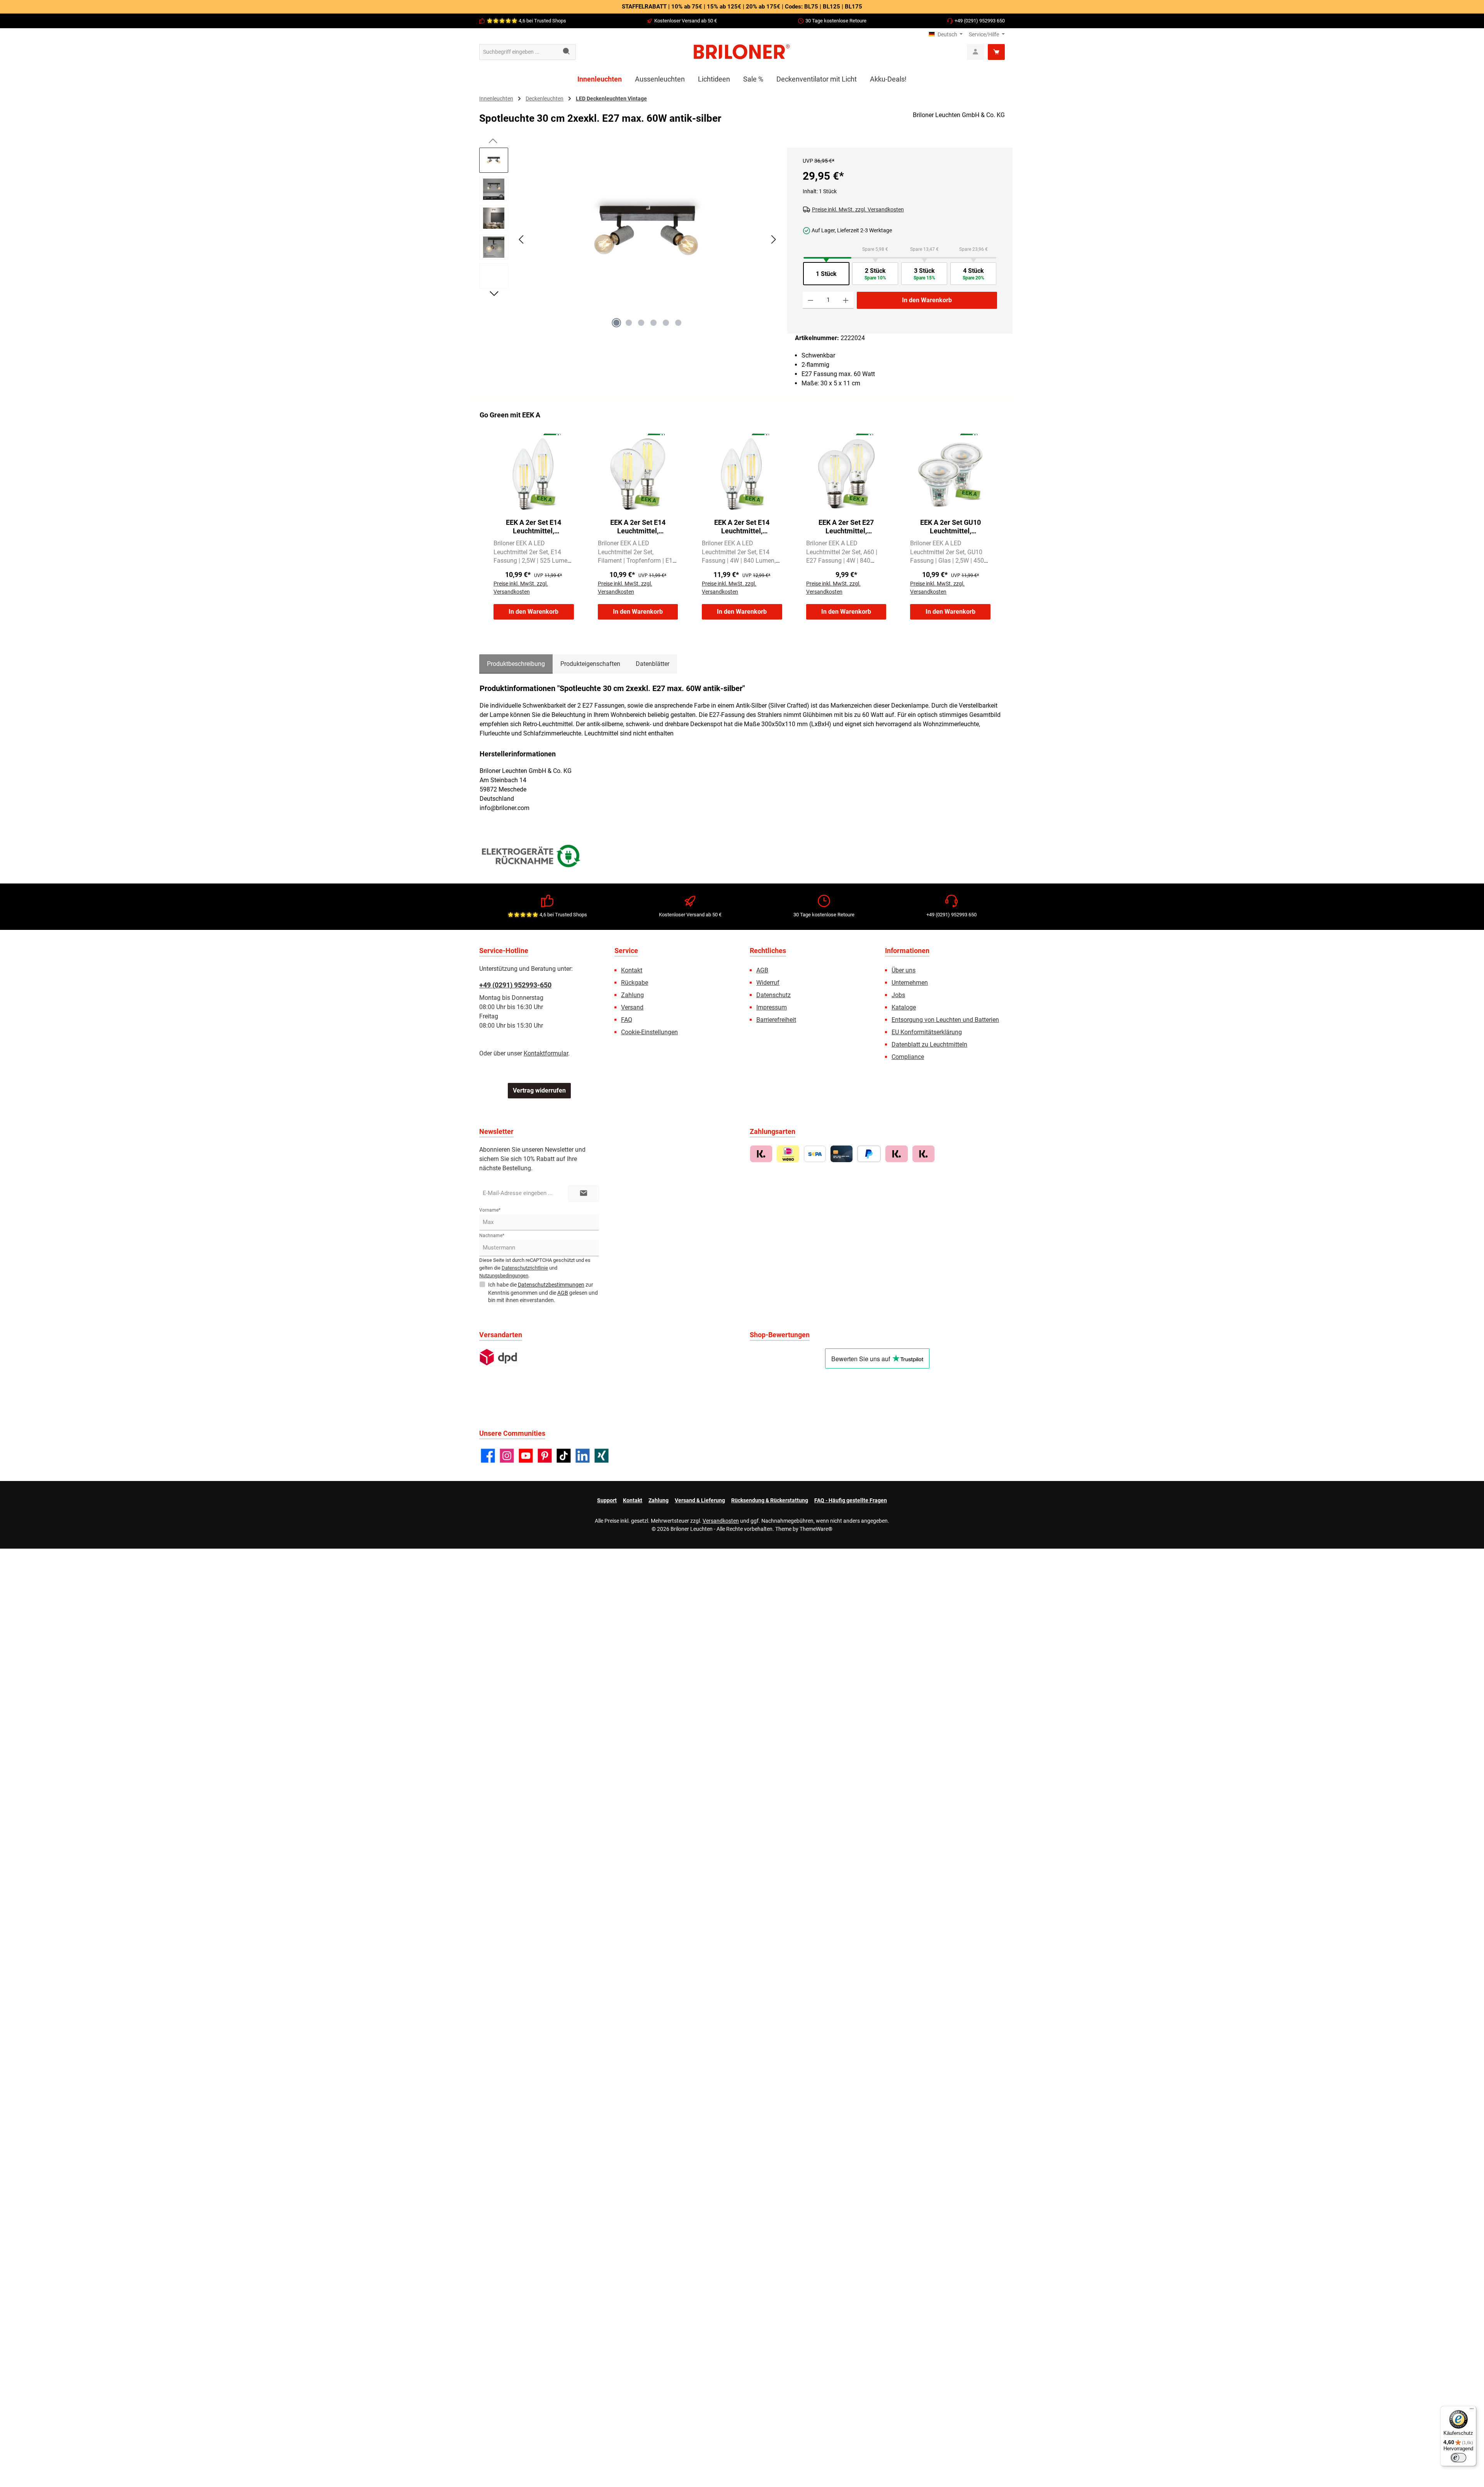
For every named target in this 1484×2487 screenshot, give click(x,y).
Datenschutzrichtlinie (525, 1268)
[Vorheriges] (522, 239)
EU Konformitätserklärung (927, 1032)
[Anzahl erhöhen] (846, 300)
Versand (632, 1007)
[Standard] (498, 1357)
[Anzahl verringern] (811, 300)
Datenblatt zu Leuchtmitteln (929, 1044)
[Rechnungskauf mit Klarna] (761, 1154)
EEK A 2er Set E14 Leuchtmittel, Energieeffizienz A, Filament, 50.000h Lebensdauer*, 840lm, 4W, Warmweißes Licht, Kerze (742, 527)
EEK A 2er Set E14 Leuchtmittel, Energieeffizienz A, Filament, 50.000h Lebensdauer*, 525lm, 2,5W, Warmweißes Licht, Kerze (534, 527)
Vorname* (490, 1210)
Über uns (904, 970)
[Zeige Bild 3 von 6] (641, 323)
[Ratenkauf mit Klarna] (923, 1154)
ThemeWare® (816, 1529)
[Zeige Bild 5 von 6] (666, 323)
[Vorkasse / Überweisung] (815, 1154)
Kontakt (632, 970)
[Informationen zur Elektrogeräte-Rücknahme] (532, 858)
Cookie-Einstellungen (649, 1032)
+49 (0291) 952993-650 (515, 985)
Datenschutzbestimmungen (551, 1285)
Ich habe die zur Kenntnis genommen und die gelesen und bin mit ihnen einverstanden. (543, 1292)
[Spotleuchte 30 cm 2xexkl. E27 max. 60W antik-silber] (647, 231)
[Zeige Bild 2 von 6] (629, 323)
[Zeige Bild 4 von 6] (654, 323)
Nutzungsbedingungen (504, 1276)
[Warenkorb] (996, 52)
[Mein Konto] (975, 52)
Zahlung (632, 995)
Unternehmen (910, 983)
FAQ (627, 1020)
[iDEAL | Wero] (788, 1154)
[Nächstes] (773, 239)
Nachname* (492, 1236)
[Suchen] (567, 52)
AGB (762, 970)
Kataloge (904, 1007)
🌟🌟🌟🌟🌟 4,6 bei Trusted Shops (526, 21)
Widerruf (768, 983)
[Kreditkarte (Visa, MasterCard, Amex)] (842, 1154)
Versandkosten (721, 1521)
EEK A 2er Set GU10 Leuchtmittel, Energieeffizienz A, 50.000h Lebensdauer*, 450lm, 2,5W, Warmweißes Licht (950, 527)
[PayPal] (869, 1154)
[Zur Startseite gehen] (742, 52)
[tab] (516, 664)
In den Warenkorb (927, 300)
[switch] (1458, 2458)
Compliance (908, 1057)
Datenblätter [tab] (653, 664)
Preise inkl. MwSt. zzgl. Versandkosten (858, 209)
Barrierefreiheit (776, 1020)
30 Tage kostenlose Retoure (836, 21)
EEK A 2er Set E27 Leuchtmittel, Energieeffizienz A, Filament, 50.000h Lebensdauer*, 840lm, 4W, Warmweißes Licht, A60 (846, 527)
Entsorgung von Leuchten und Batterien (945, 1020)
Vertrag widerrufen (539, 1090)
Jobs (898, 995)
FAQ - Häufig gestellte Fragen (851, 1500)
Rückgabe (635, 983)
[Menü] (1472, 2410)
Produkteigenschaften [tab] (590, 664)
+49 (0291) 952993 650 (980, 21)
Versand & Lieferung (700, 1500)
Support (607, 1500)
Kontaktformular (546, 1053)
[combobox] (519, 52)
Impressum (772, 1007)
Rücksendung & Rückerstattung (770, 1500)
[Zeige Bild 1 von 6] (616, 323)
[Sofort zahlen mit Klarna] (896, 1154)
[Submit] (584, 1194)
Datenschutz (773, 995)
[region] (629, 246)
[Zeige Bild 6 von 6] (678, 323)
